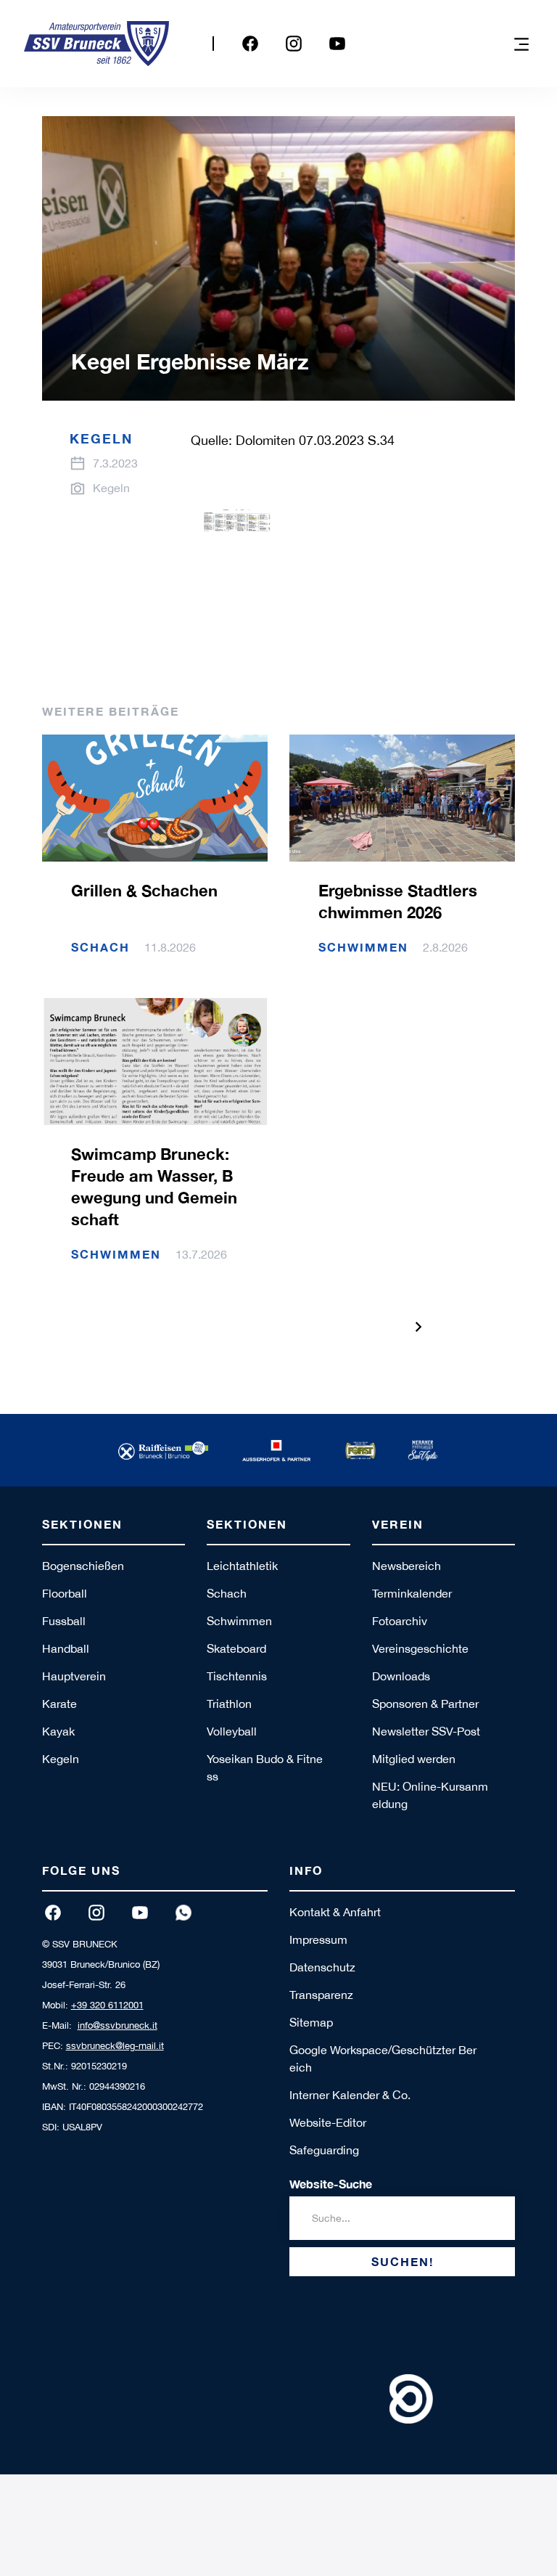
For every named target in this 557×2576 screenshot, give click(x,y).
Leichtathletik (242, 1566)
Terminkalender (412, 1593)
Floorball (65, 1593)
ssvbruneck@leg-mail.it (115, 2046)
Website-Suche (331, 2184)
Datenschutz (322, 1967)
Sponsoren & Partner (425, 1704)
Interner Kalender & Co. (350, 2095)
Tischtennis (237, 1676)
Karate (59, 1704)
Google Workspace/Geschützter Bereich (383, 2058)
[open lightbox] (235, 543)
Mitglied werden (414, 1759)
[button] (521, 44)
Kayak (58, 1731)
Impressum (318, 1939)
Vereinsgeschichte (420, 1648)
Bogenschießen (83, 1566)
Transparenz (321, 1995)
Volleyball (232, 1731)
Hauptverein (74, 1676)
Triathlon (229, 1704)
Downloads (401, 1676)
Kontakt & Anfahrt (335, 1912)
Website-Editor (328, 2122)
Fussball (64, 1621)
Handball (66, 1648)
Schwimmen (239, 1621)
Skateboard (236, 1648)
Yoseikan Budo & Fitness (265, 1767)
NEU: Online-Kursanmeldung (430, 1795)
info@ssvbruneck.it (117, 2025)
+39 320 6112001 (107, 2005)
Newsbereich (407, 1566)
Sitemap (311, 2022)
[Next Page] (418, 1327)
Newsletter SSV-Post (426, 1731)
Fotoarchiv (400, 1621)
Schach (227, 1593)
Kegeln (61, 1759)
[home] (96, 44)
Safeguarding (324, 2150)
